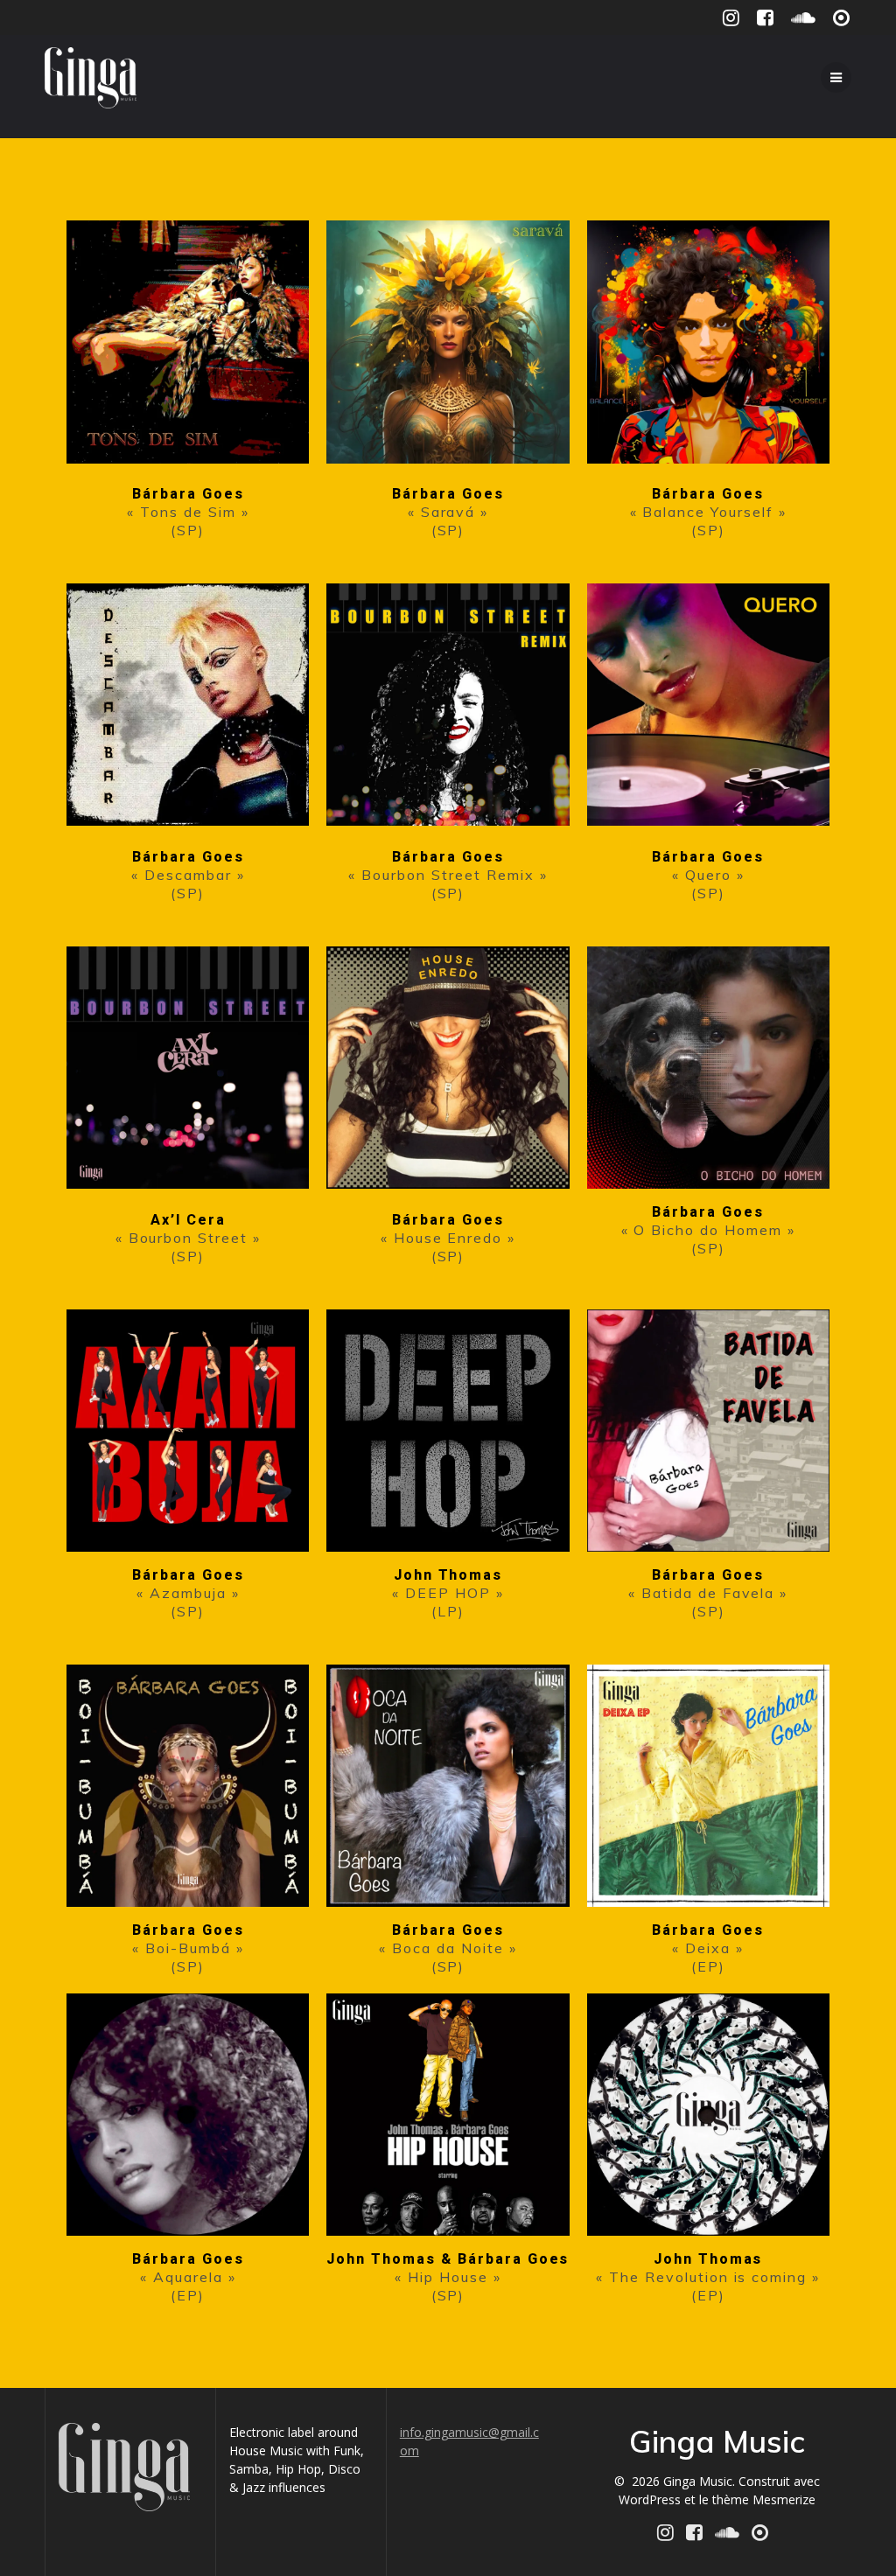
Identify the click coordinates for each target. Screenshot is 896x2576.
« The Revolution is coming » (708, 2277)
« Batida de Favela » (708, 1593)
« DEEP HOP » (448, 1593)
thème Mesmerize (764, 2499)
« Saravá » (448, 512)
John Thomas (448, 1575)
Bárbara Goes (188, 494)
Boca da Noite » (454, 1948)
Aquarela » (195, 2277)
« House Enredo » (448, 1238)
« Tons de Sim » (188, 512)
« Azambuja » (188, 1593)
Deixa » (714, 1948)
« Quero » (708, 875)
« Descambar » (188, 875)
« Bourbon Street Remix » (448, 875)
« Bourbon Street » (188, 1238)
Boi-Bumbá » (195, 1948)
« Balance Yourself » (708, 512)
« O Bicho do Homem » (708, 1230)
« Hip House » (448, 2277)
